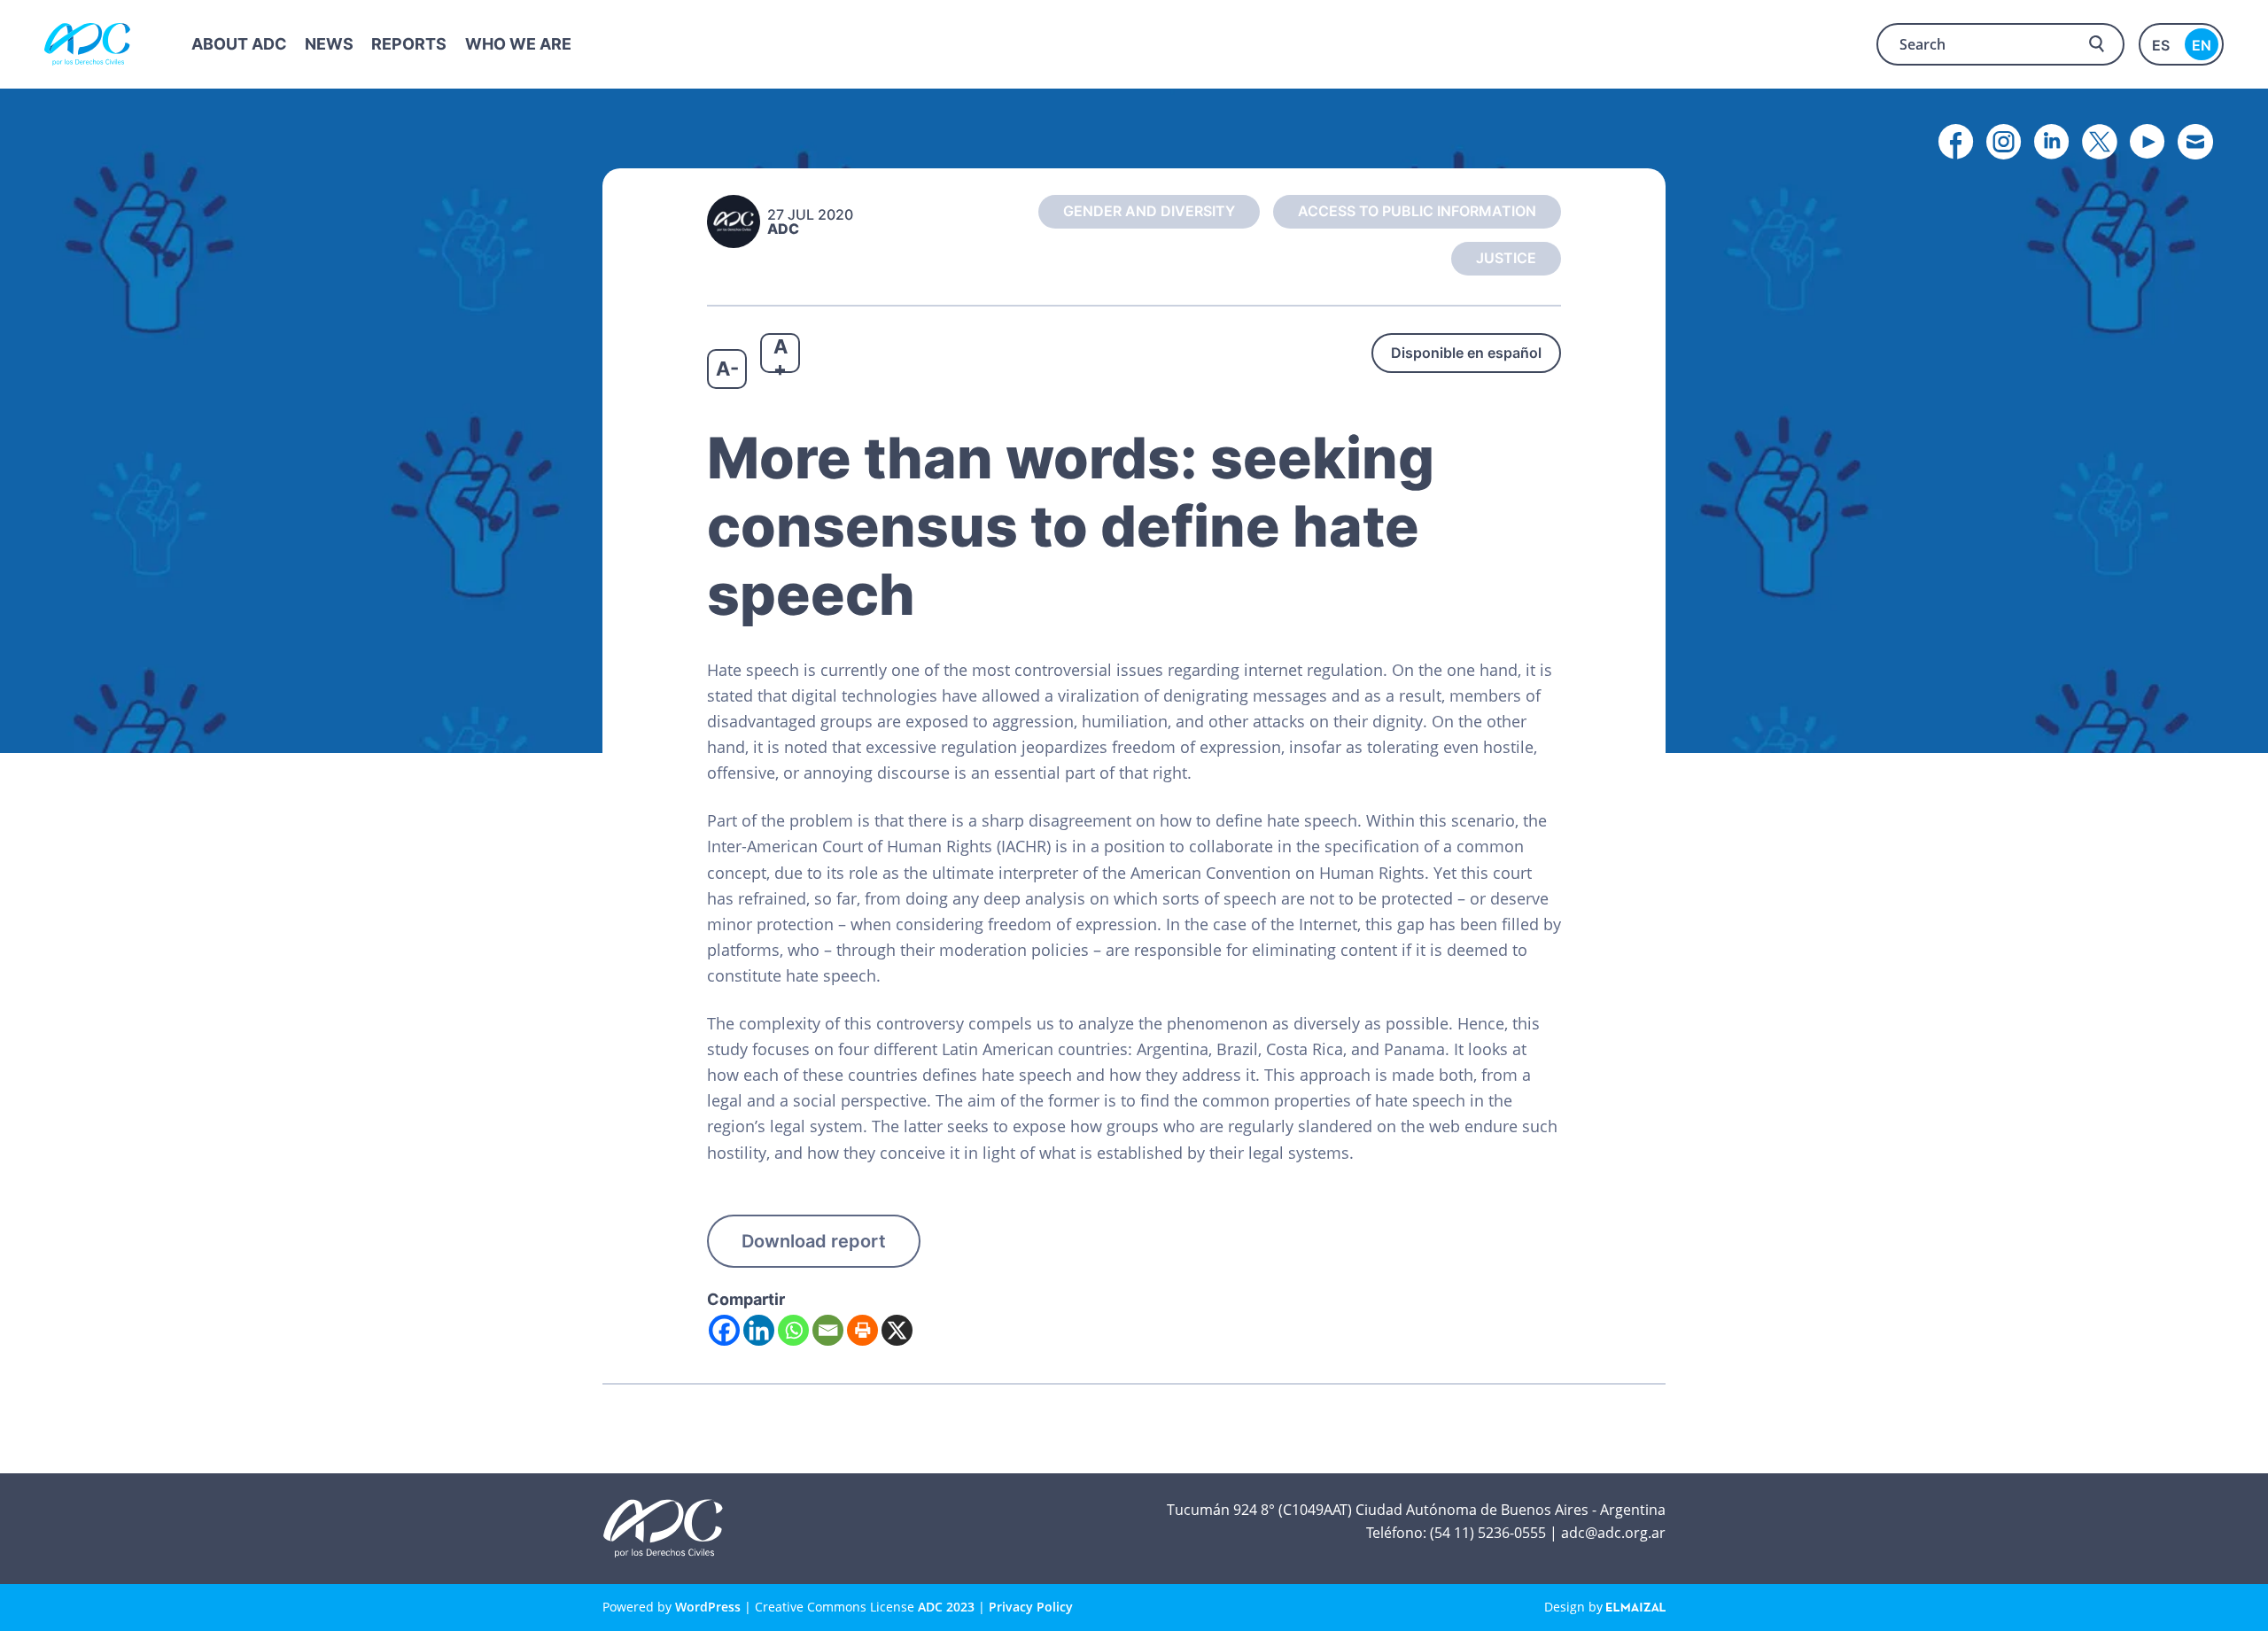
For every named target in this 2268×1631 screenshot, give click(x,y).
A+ (781, 354)
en (2202, 45)
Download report (814, 1241)
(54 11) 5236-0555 (1488, 1533)
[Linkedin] (759, 1330)
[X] (897, 1330)
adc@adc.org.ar (1613, 1533)
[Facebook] (724, 1330)
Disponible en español (1466, 353)
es (2161, 45)
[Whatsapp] (793, 1330)
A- (727, 369)
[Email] (828, 1330)
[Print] (862, 1330)
